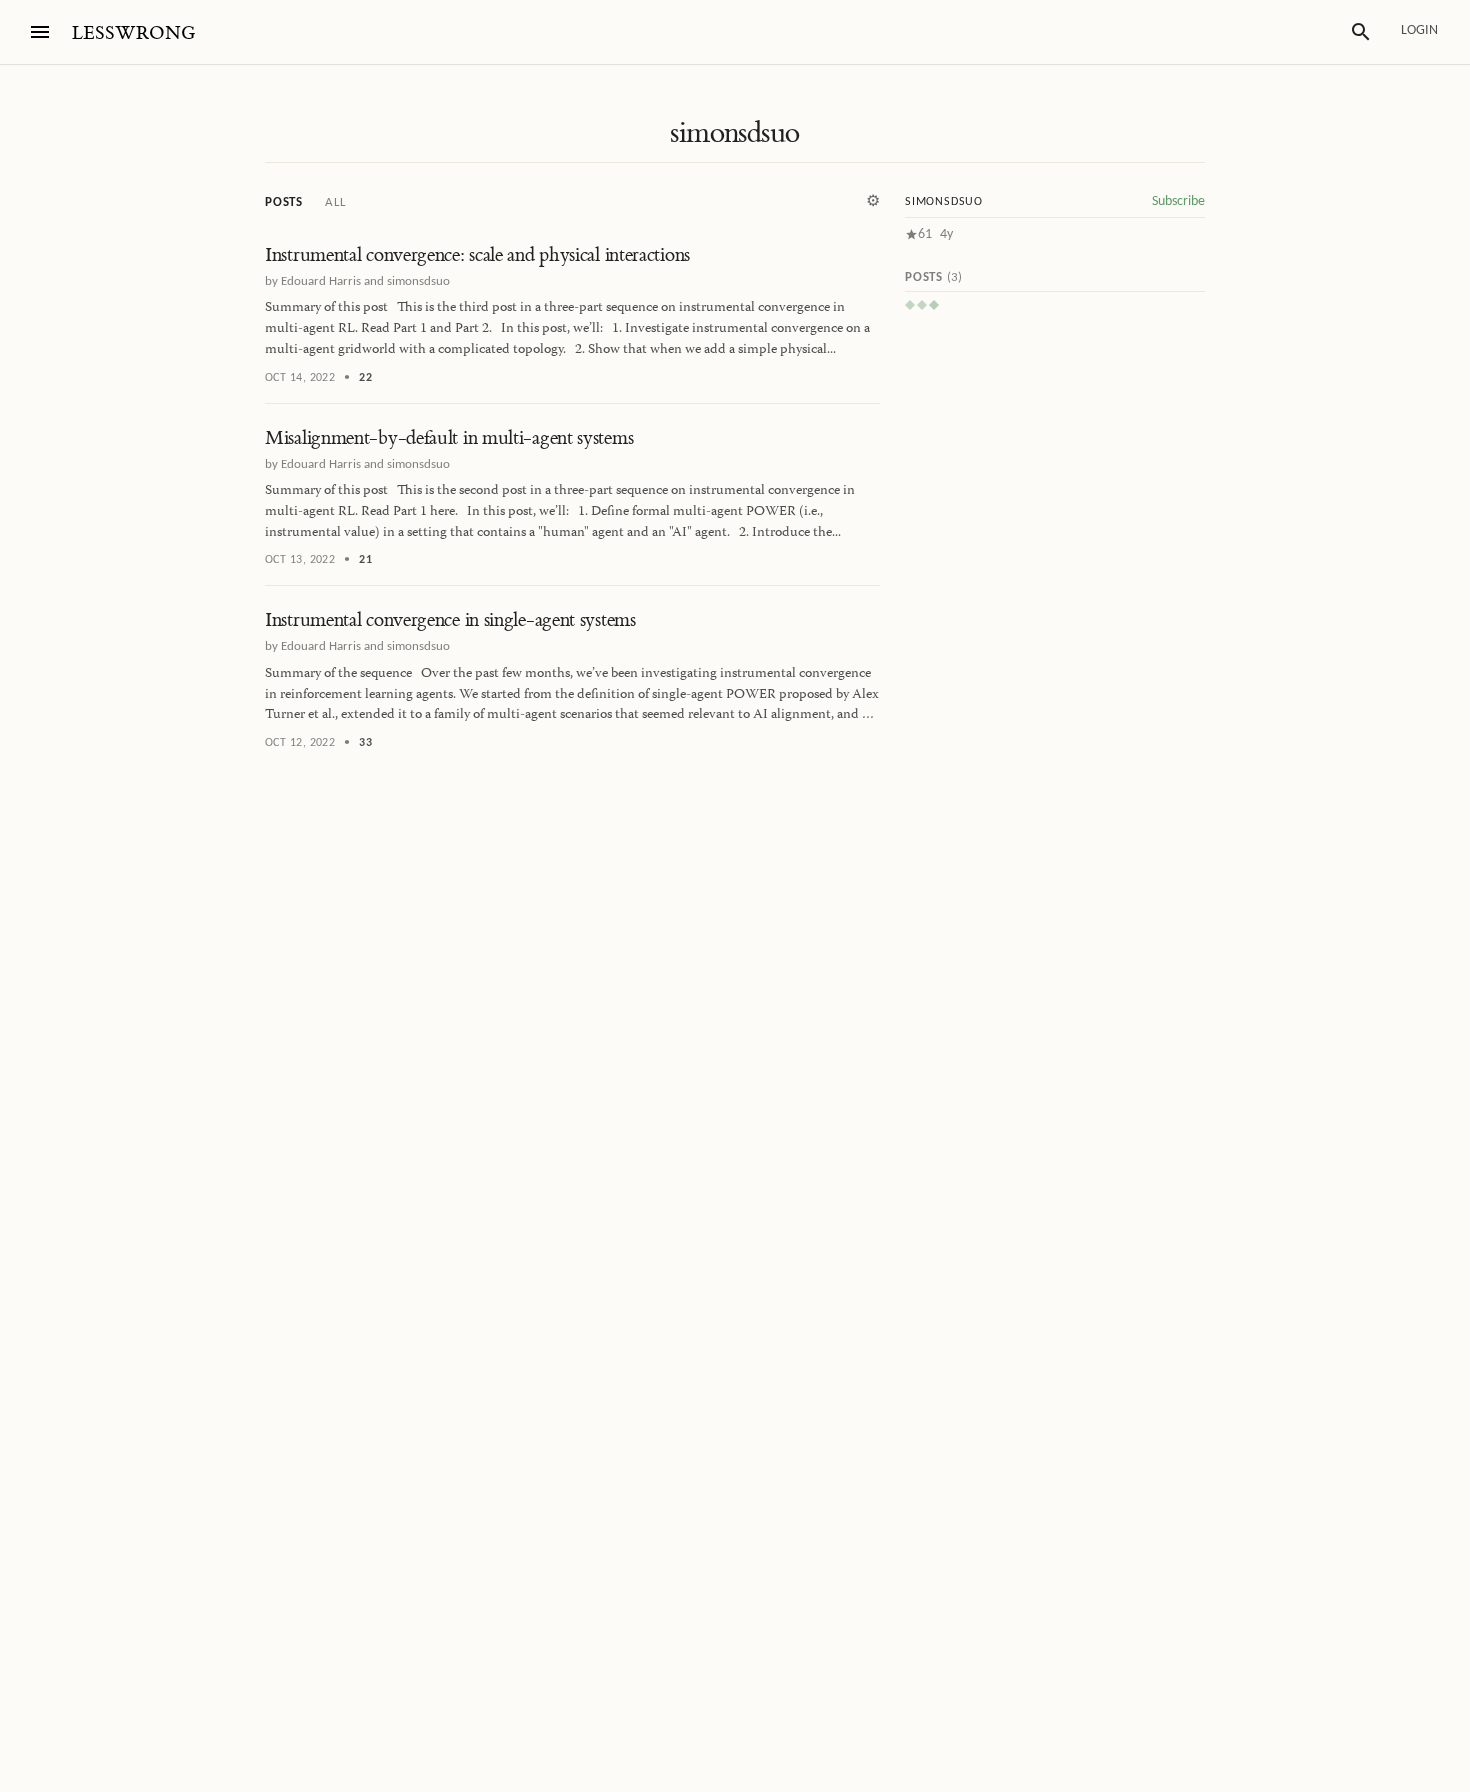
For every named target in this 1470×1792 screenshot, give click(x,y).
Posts (284, 202)
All (335, 202)
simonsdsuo (734, 133)
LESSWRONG (133, 33)
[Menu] (40, 32)
